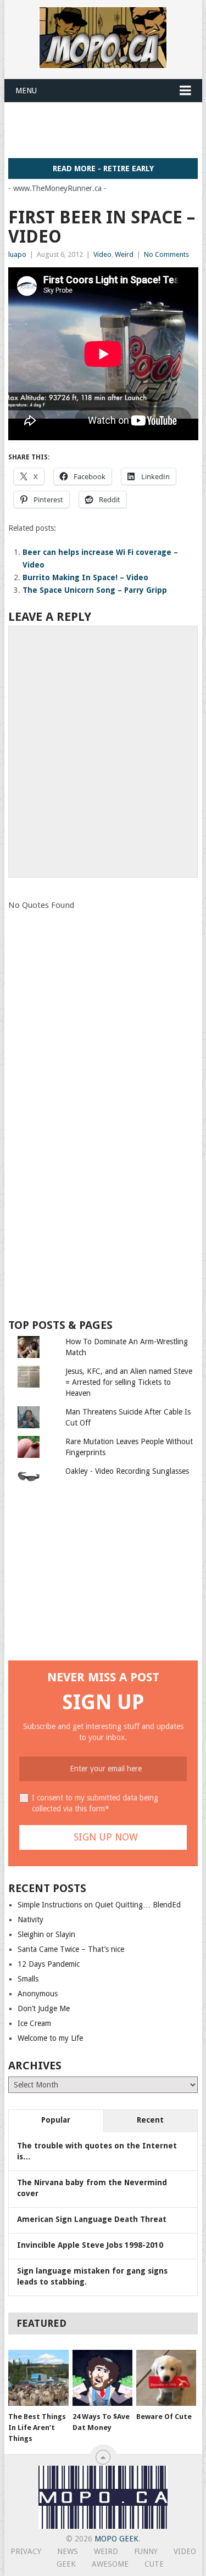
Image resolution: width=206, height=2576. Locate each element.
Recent (150, 2120)
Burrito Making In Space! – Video (85, 577)
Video (102, 254)
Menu (26, 91)
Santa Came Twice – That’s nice (71, 1949)
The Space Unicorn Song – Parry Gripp (95, 590)
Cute (154, 2564)
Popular (56, 2120)
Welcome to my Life (50, 2038)
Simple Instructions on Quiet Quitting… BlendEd (99, 1905)
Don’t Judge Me (44, 2008)
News (68, 2551)
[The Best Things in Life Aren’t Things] (38, 2378)
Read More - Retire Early (103, 169)
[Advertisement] (107, 130)
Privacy (26, 2551)
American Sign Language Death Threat (92, 2219)
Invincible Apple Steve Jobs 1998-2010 (90, 2245)
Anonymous (38, 1994)
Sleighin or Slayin (46, 1934)
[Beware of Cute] (166, 2378)
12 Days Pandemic (49, 1964)
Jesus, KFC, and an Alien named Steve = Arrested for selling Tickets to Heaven (129, 1382)
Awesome (110, 2564)
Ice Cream (34, 2023)
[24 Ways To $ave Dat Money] (102, 2378)
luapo (17, 254)
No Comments (166, 254)
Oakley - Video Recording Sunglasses (127, 1471)
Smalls (28, 1979)
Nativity (30, 1920)
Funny (146, 2551)
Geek (66, 2564)
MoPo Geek (116, 2539)
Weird (124, 254)
